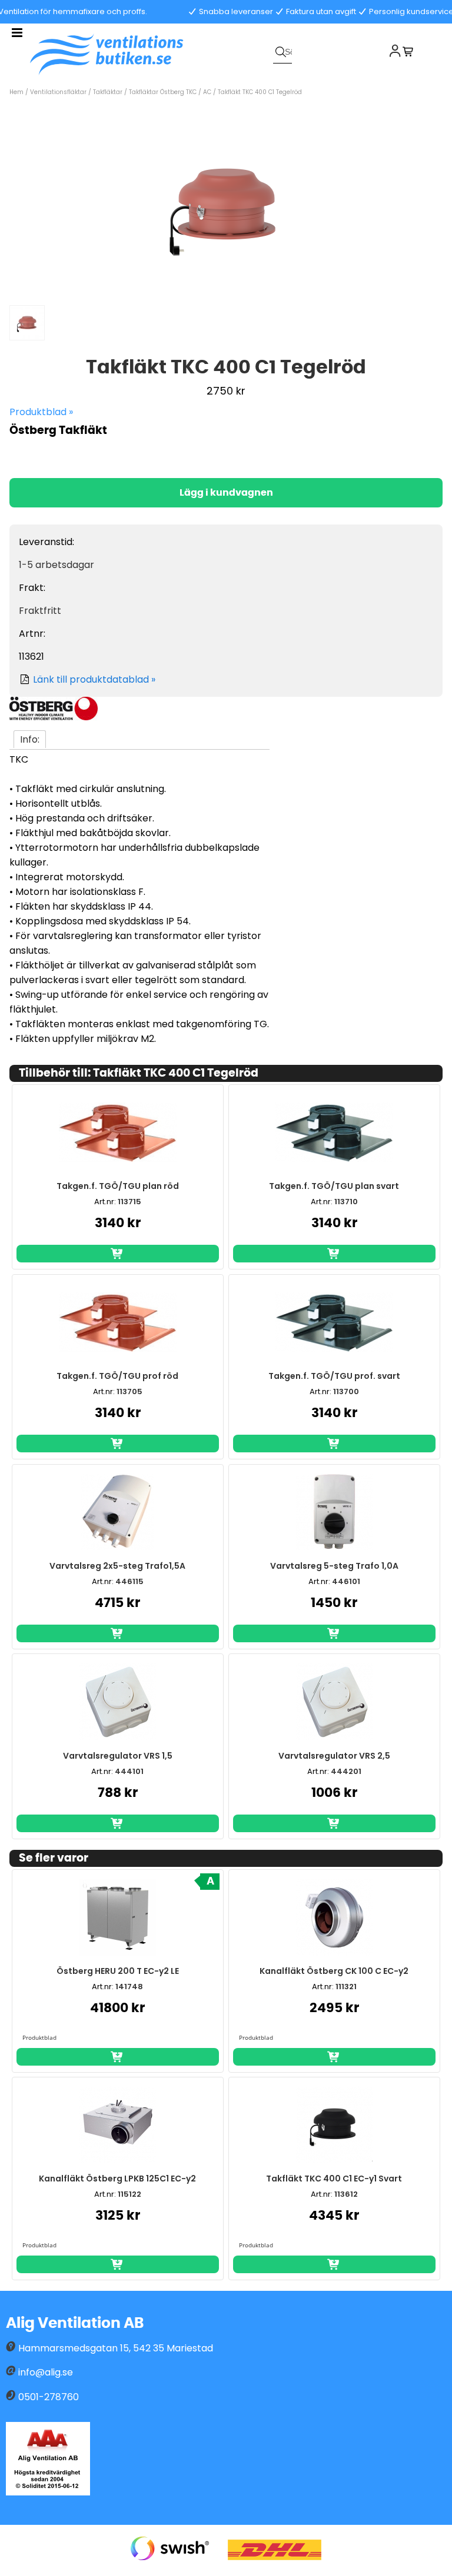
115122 (129, 2194)
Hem (16, 92)
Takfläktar (108, 92)
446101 (346, 1581)
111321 (346, 1987)
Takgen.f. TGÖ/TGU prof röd (117, 1376)
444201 (346, 1771)
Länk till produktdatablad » (94, 679)
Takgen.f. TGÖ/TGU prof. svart (334, 1376)
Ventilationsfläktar (58, 92)
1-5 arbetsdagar (56, 565)
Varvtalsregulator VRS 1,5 (118, 1756)
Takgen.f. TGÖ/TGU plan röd (118, 1186)
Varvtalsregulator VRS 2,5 (334, 1756)
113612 (346, 2194)
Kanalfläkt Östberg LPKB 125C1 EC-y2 (117, 2179)
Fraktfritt (40, 611)
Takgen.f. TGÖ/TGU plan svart (334, 1186)
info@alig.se (46, 2372)
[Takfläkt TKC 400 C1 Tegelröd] (226, 292)
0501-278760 (49, 2397)
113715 (129, 1202)
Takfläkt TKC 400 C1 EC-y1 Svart (334, 2179)
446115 (129, 1581)
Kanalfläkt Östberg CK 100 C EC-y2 (334, 1971)
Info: (30, 739)
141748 (129, 1987)
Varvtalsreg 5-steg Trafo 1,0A (334, 1566)
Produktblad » (41, 412)
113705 (129, 1391)
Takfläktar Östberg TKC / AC (170, 92)
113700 (346, 1391)
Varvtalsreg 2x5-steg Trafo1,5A (117, 1566)
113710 (346, 1202)
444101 (129, 1771)
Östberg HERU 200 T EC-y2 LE (118, 1971)
